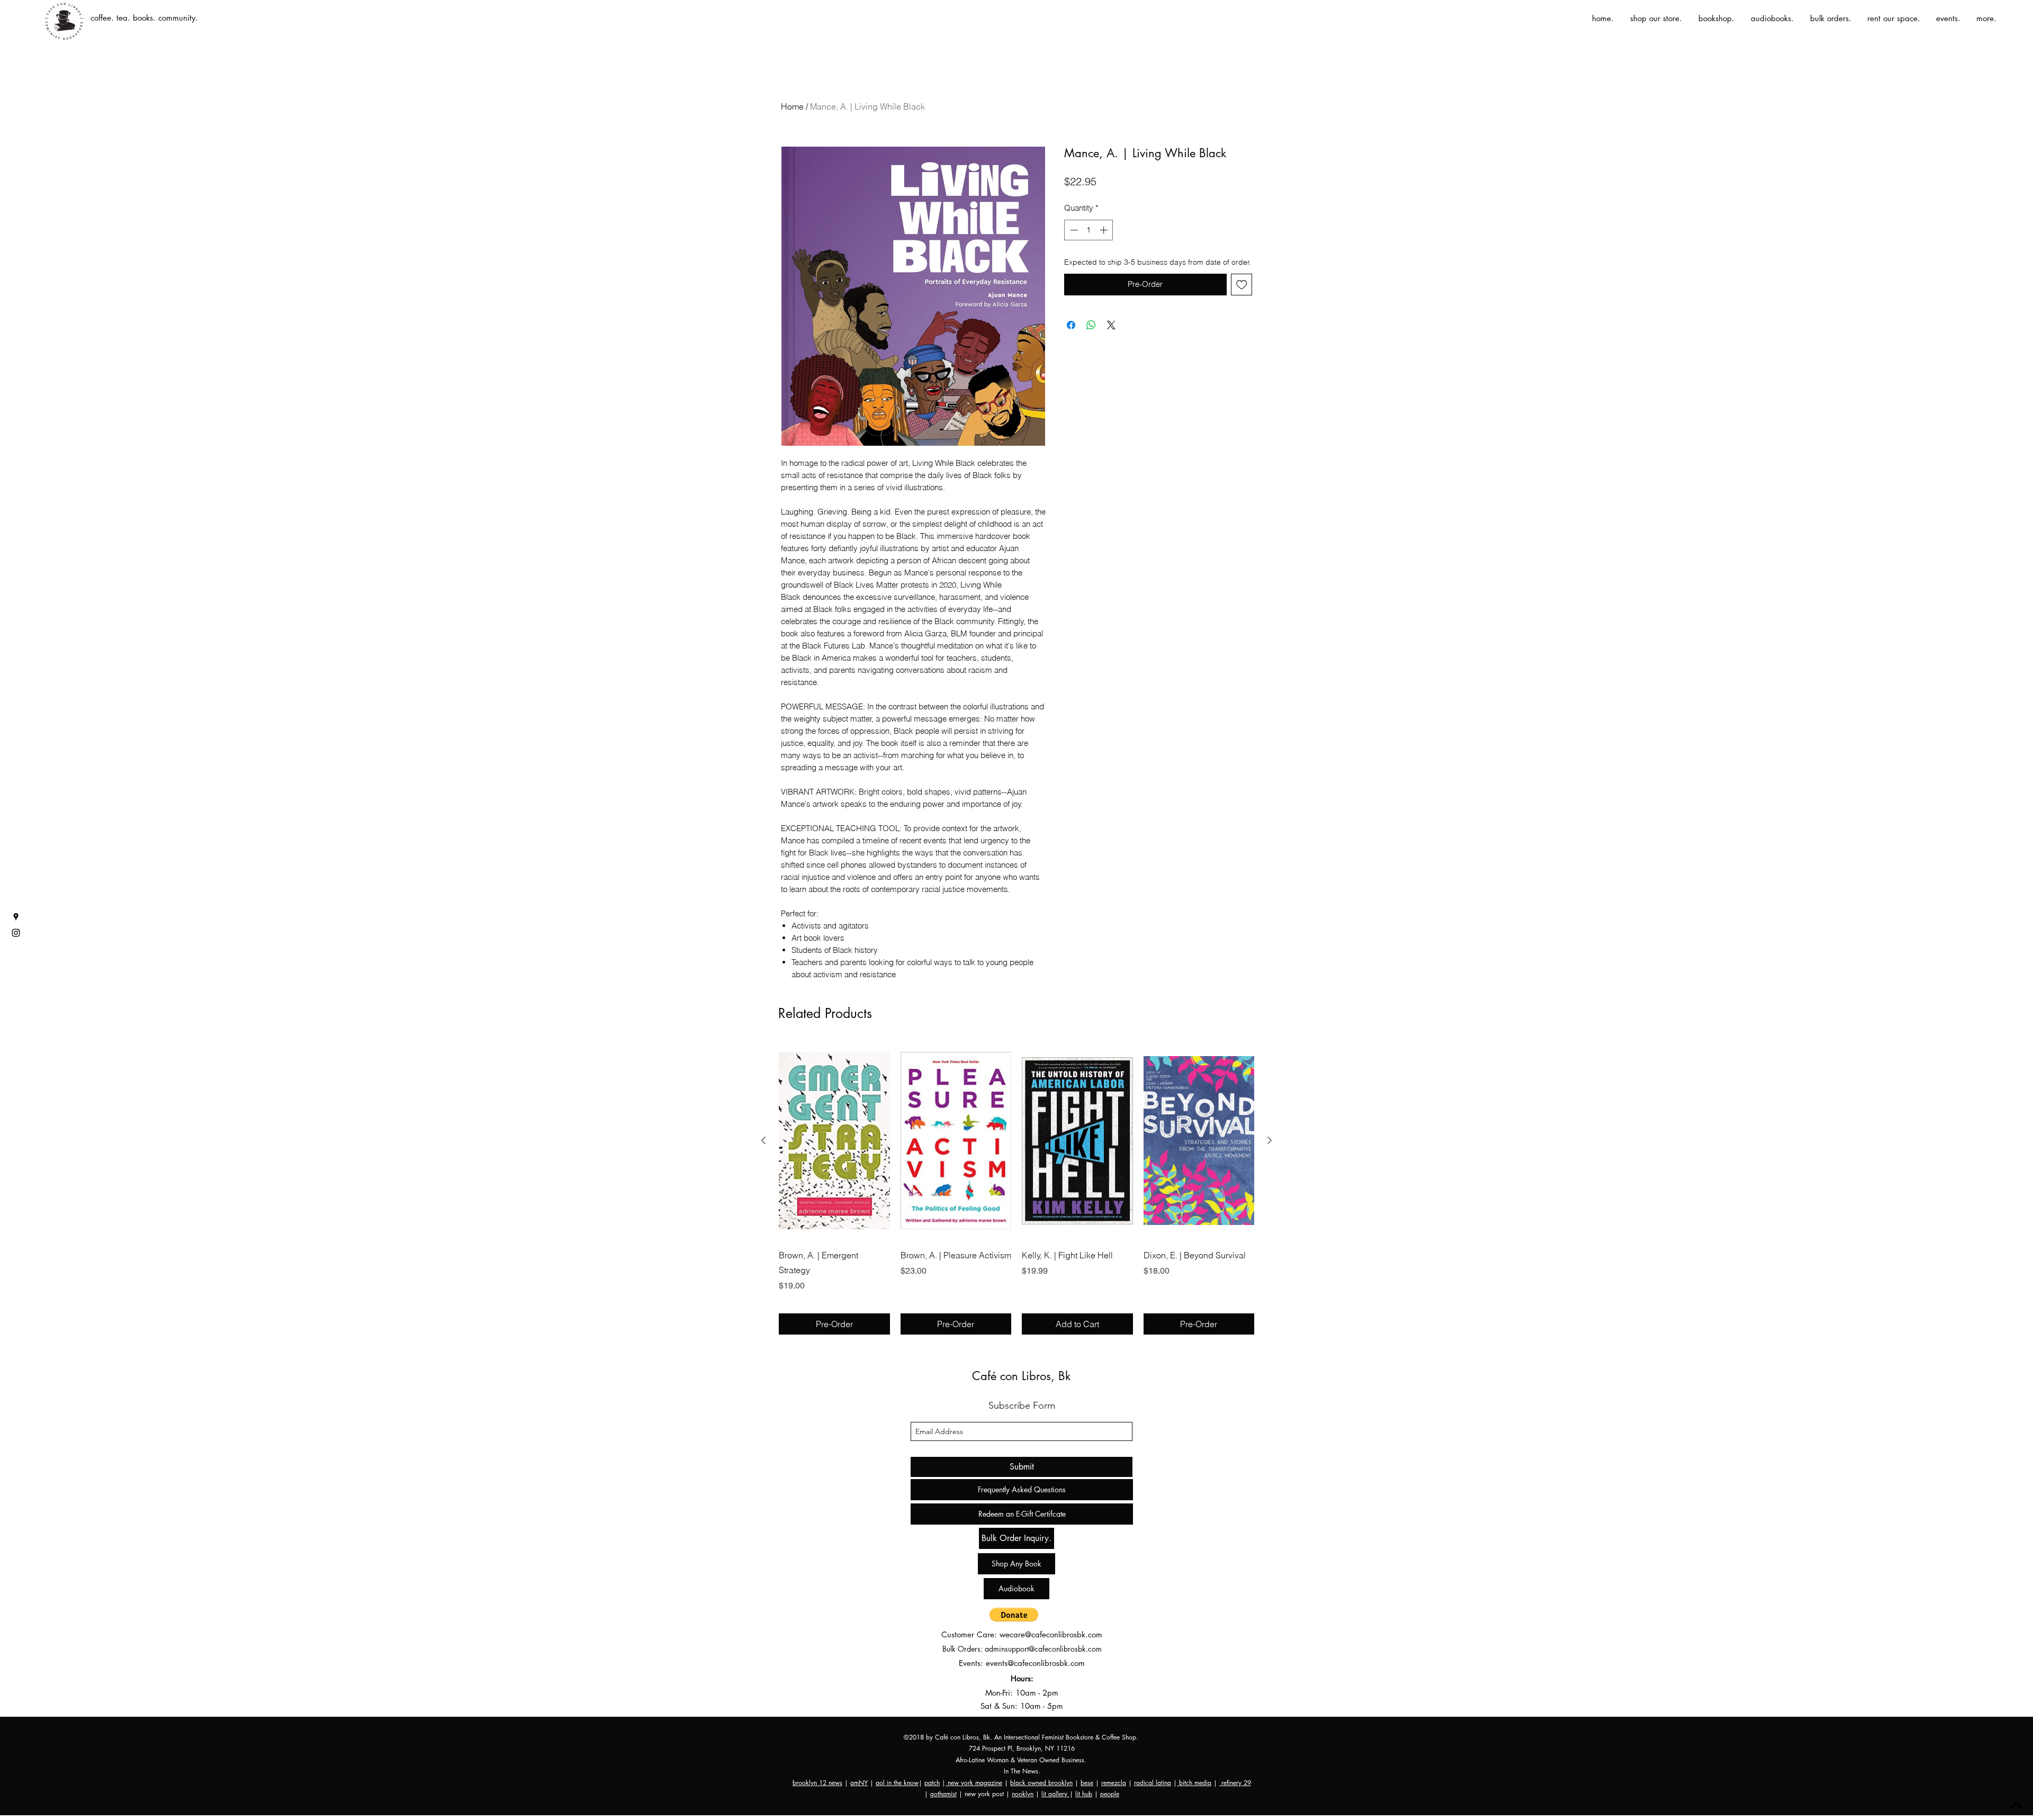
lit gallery (1055, 1794)
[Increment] (1105, 230)
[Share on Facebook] (1071, 325)
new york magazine (974, 1783)
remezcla (1114, 1783)
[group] (1016, 1188)
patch (932, 1783)
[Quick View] (834, 1141)
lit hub (1084, 1794)
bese (1087, 1783)
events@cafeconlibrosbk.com (1035, 1663)
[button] (1014, 1615)
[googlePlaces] (16, 917)
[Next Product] (1270, 1140)
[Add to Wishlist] (1242, 285)
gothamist (943, 1794)
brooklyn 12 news (817, 1783)
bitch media (1194, 1783)
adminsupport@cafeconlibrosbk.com (1043, 1649)
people (1110, 1794)
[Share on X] (1111, 325)
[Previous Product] (763, 1140)
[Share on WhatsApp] (1091, 325)
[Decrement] (1073, 230)
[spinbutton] (1089, 230)
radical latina (1153, 1783)
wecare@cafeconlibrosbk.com (1051, 1634)
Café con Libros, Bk (1021, 1376)
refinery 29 (1235, 1783)
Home (792, 106)
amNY (859, 1783)
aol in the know (897, 1783)
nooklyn (1023, 1794)
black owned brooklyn (1041, 1783)
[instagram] (16, 933)
